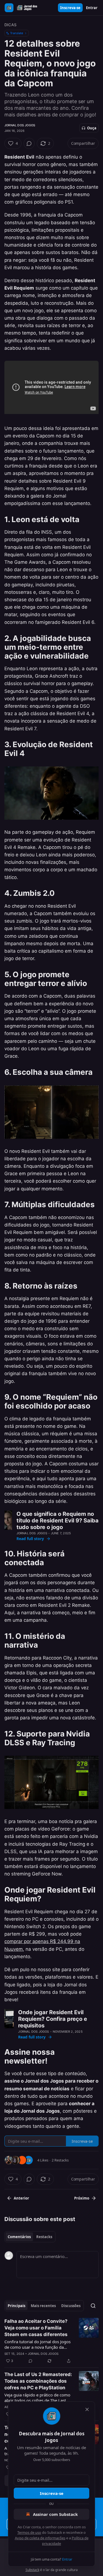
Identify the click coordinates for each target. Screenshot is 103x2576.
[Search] (93, 2306)
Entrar (92, 8)
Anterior (21, 2198)
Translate (17, 33)
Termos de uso (29, 2532)
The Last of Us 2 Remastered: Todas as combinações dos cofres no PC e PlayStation (38, 2381)
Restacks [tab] (44, 2237)
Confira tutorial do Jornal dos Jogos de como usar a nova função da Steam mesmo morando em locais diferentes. (37, 2344)
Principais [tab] (16, 2306)
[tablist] (30, 2237)
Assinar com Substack (55, 2514)
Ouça (92, 128)
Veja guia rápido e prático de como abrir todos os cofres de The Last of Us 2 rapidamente (38, 2398)
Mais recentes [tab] (43, 2306)
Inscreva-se (70, 8)
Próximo (82, 2198)
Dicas (10, 25)
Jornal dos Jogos (20, 125)
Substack (32, 2570)
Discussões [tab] (71, 2306)
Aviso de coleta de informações (40, 2538)
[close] (87, 2409)
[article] (51, 2341)
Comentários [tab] (19, 2237)
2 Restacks (60, 2160)
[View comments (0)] (29, 143)
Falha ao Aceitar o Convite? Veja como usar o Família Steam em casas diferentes (36, 2328)
